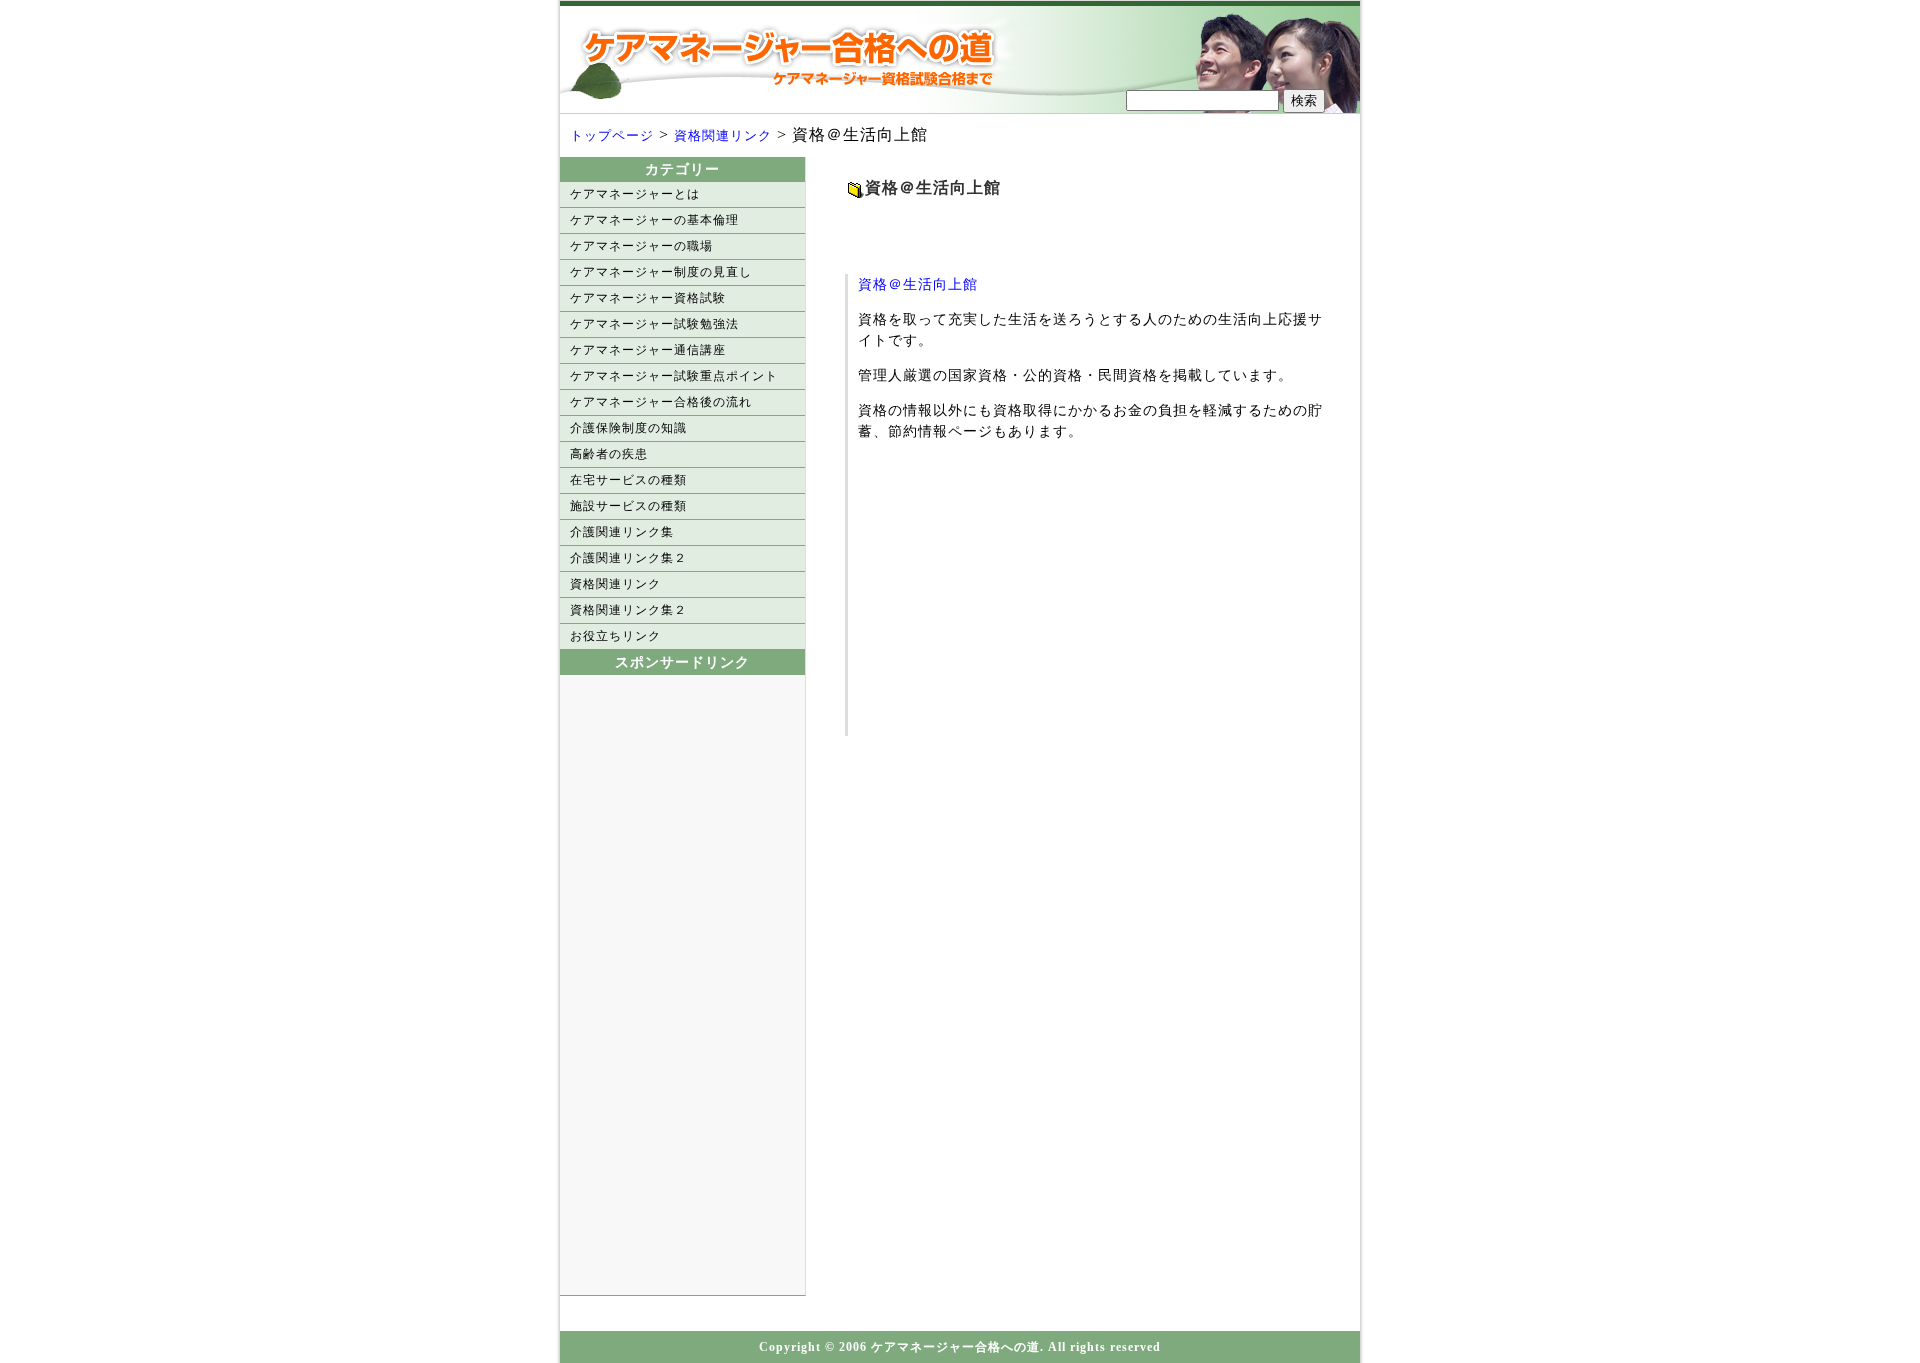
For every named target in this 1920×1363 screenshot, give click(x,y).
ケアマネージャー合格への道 (795, 57)
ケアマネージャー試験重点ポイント (674, 376)
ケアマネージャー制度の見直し (661, 272)
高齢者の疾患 (609, 454)
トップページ (612, 135)
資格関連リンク (723, 135)
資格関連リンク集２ (628, 610)
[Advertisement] (1079, 230)
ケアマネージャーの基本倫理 (654, 220)
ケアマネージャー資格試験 (648, 298)
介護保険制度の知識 (628, 428)
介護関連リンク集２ (628, 558)
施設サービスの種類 (628, 506)
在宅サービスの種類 (628, 480)
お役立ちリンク (615, 636)
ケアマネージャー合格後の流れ (661, 402)
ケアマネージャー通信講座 (648, 350)
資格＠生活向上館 (918, 284)
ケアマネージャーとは (635, 194)
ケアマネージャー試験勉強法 (654, 324)
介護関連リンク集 (622, 532)
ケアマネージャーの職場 (641, 246)
